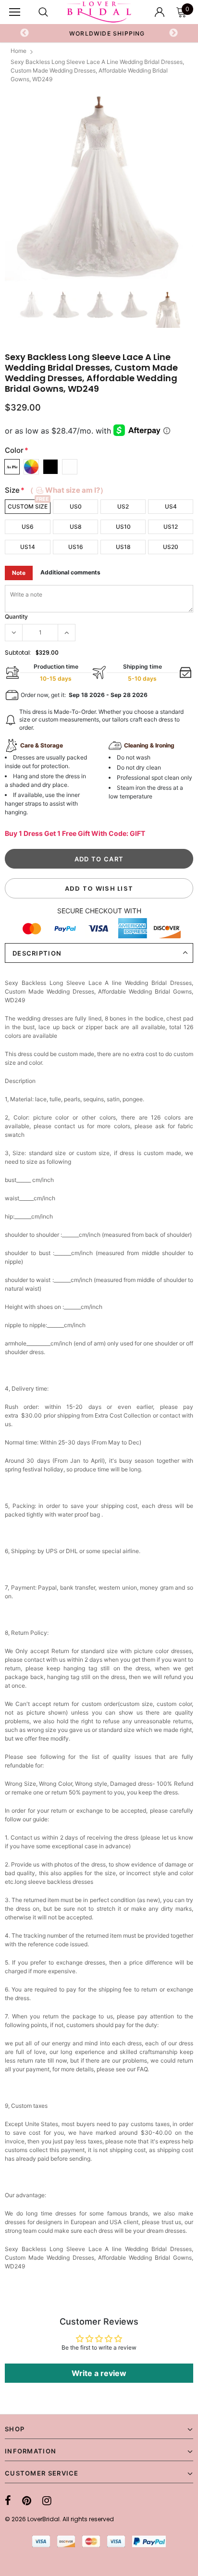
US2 (123, 506)
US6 (28, 527)
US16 (76, 547)
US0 (76, 506)
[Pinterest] (27, 2501)
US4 (171, 506)
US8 (76, 527)
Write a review (99, 2373)
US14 (28, 547)
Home (19, 51)
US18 (123, 547)
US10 (123, 527)
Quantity (16, 616)
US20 (171, 547)
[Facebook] (8, 2501)
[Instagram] (47, 2501)
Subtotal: (18, 653)
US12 (171, 527)
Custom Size (28, 506)
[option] (99, 33)
